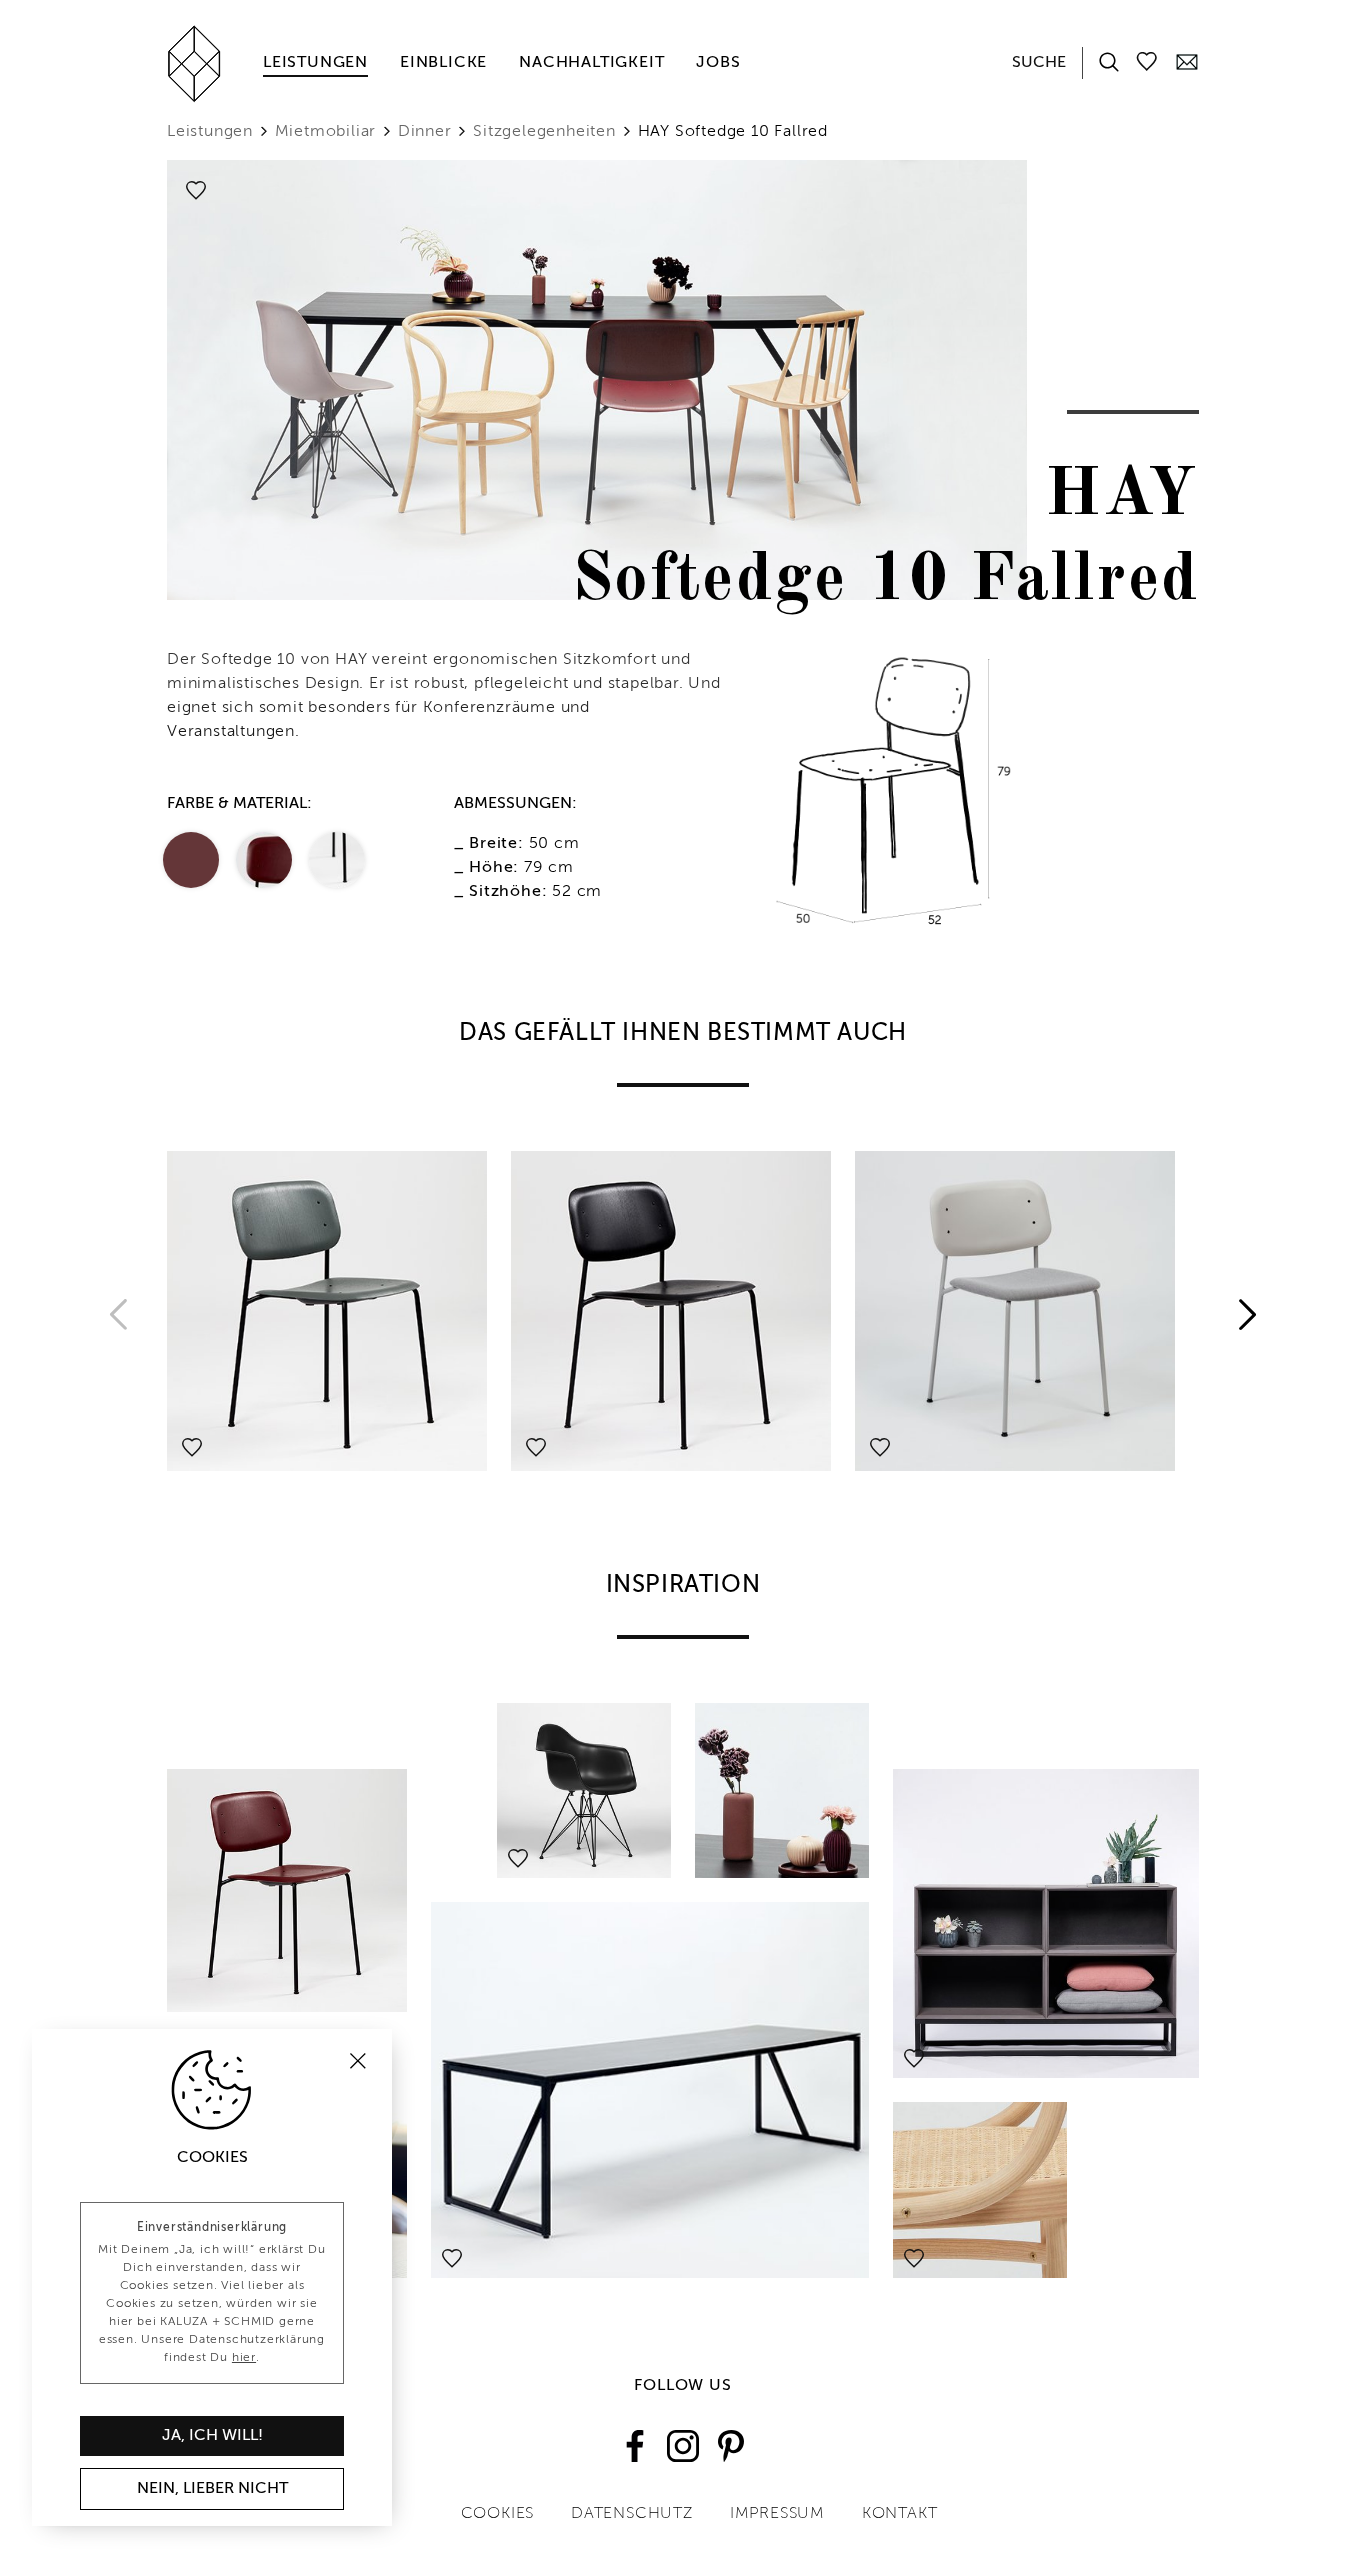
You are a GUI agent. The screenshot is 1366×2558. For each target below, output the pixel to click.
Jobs (718, 63)
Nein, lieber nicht (212, 2489)
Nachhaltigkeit (591, 63)
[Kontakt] (1187, 61)
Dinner (425, 132)
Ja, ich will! (212, 2436)
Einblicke (443, 63)
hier (244, 2358)
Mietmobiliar (326, 132)
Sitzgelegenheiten (544, 132)
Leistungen (315, 63)
